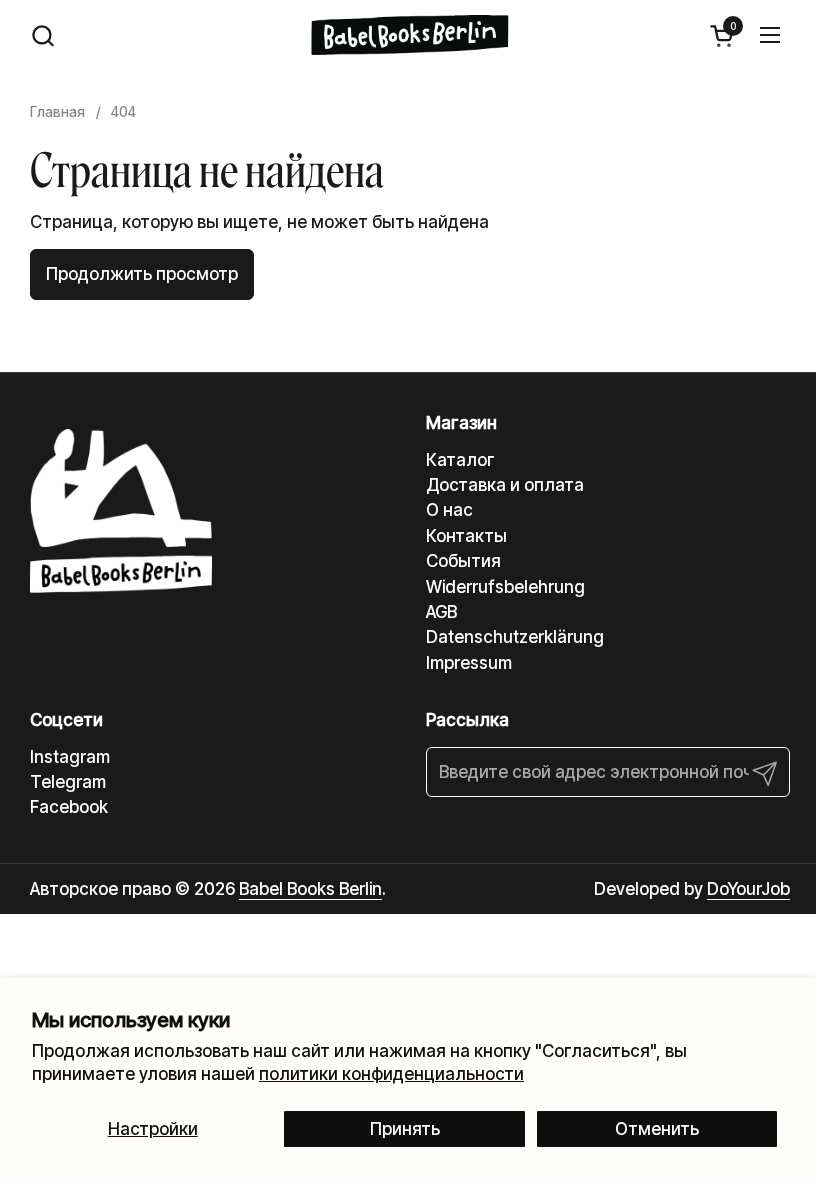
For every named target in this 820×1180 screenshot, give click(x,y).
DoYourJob (748, 889)
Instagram (70, 757)
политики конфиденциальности (391, 1074)
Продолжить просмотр (142, 274)
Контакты (466, 536)
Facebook (69, 807)
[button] (42, 35)
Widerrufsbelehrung (505, 587)
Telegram (68, 782)
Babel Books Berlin (310, 889)
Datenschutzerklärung (515, 637)
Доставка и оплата (505, 485)
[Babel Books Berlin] (410, 35)
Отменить (657, 1129)
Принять (405, 1129)
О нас (449, 510)
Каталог (460, 460)
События (463, 561)
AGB (441, 612)
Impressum (469, 663)
